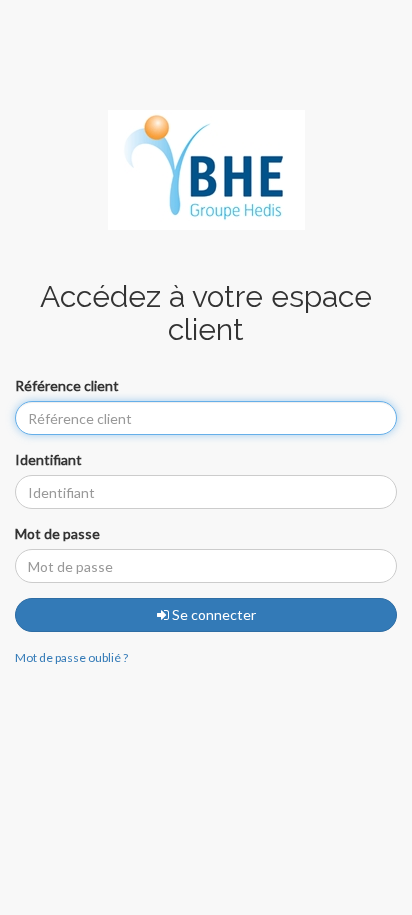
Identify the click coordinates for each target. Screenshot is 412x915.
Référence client (67, 385)
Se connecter (212, 614)
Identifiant (48, 459)
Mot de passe (57, 533)
